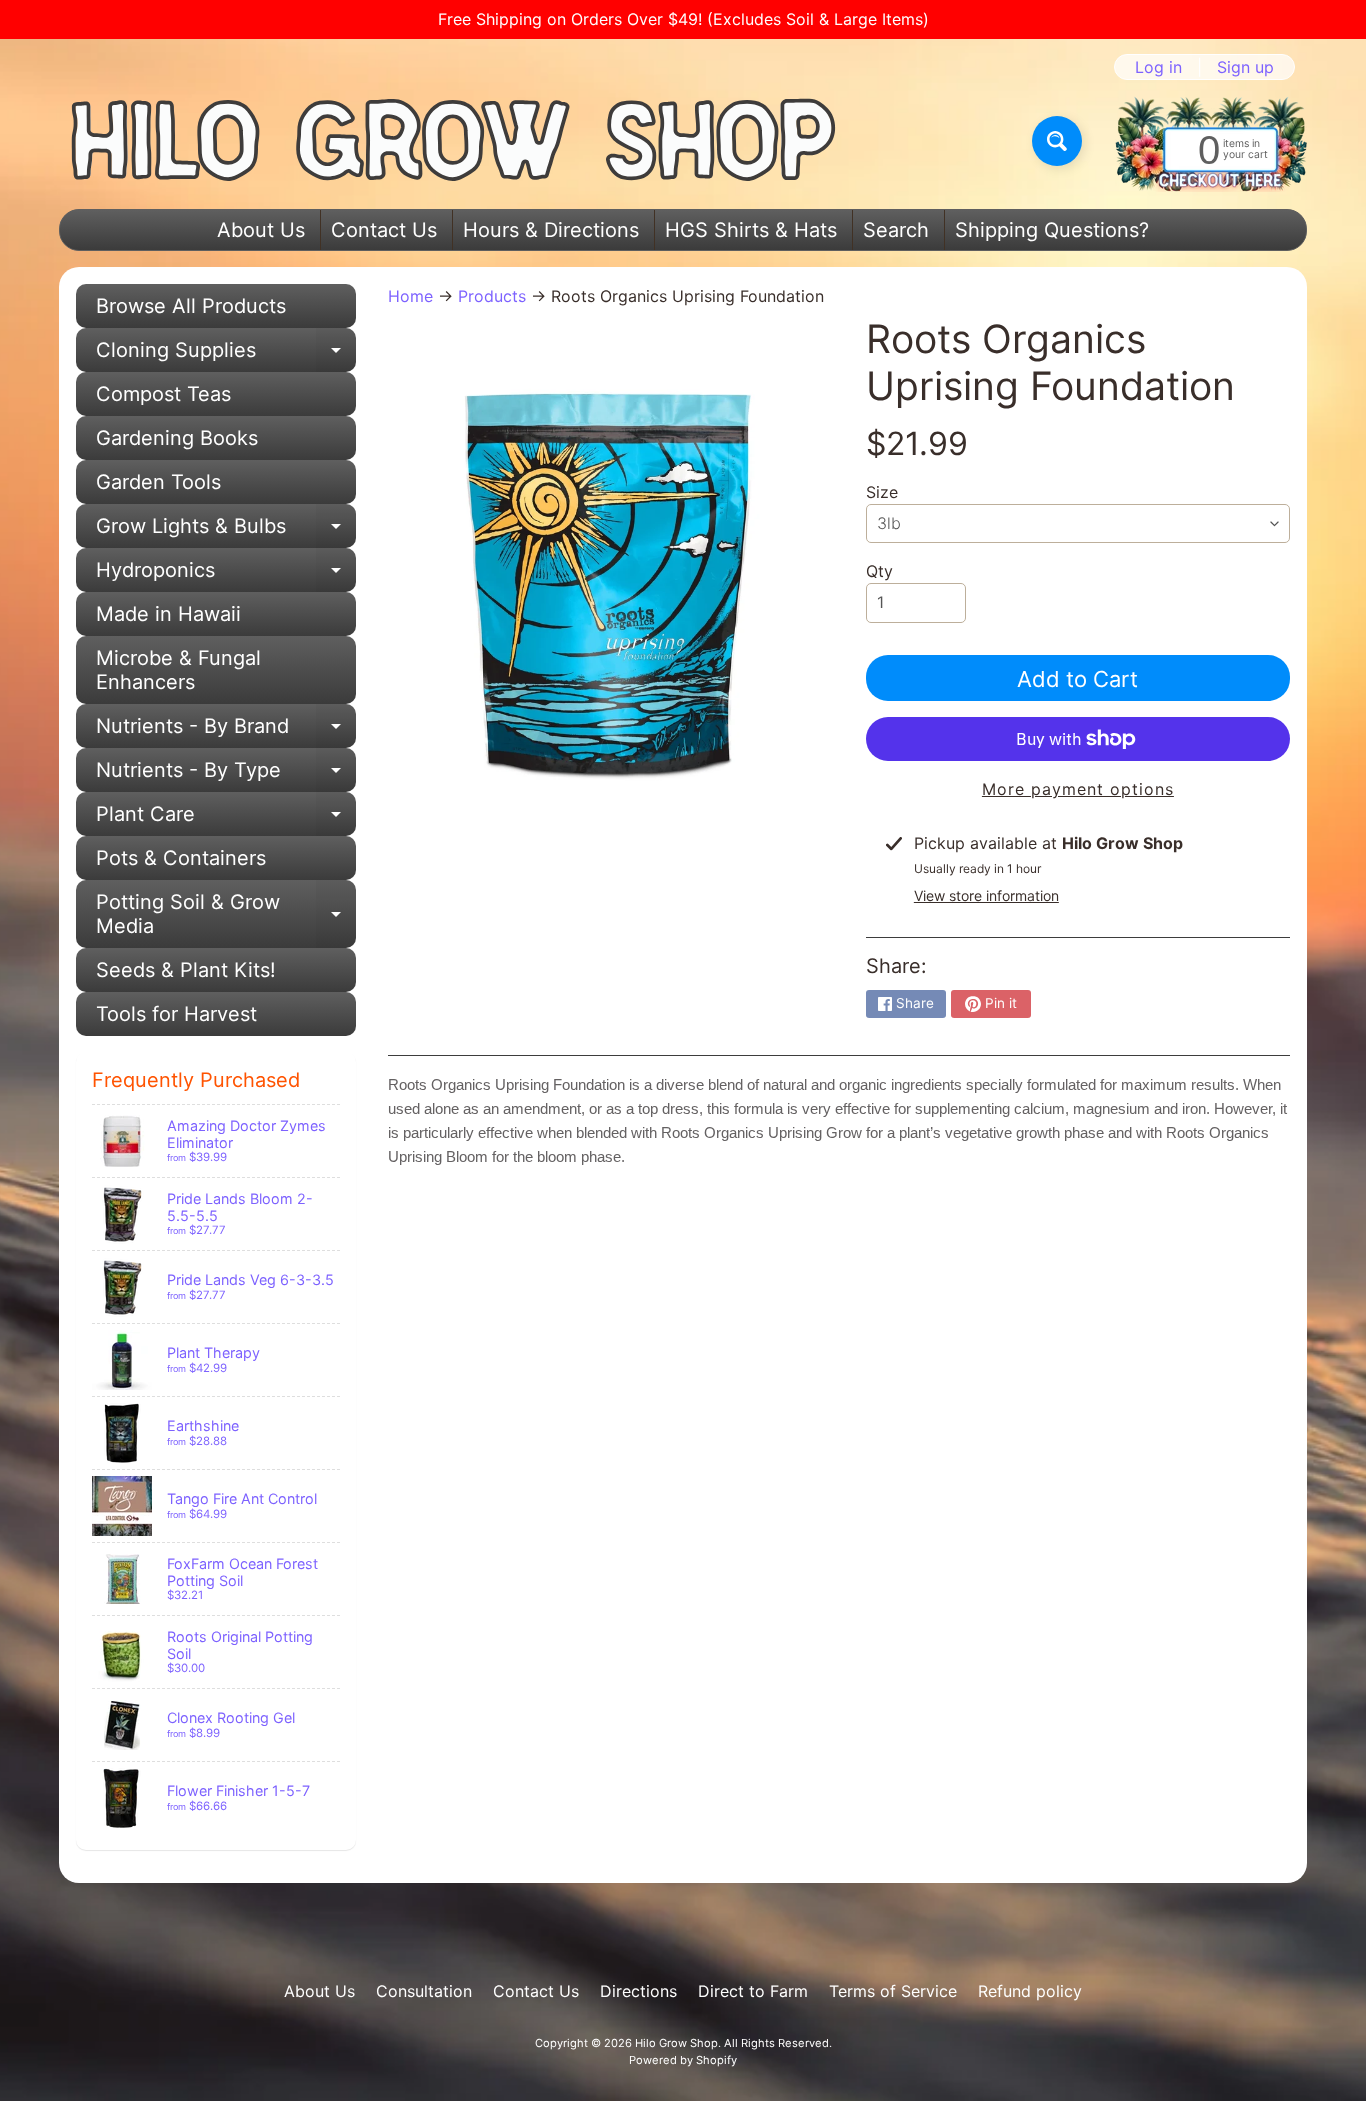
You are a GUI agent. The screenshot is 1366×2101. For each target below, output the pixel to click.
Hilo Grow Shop (676, 2043)
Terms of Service (893, 1991)
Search (896, 230)
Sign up (1245, 67)
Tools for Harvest (176, 1014)
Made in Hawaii (168, 614)
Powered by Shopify (683, 2060)
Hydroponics (226, 575)
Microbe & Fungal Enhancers (178, 670)
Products (492, 296)
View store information (986, 895)
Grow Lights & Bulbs (226, 531)
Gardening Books (177, 438)
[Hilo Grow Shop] (454, 141)
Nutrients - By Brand (226, 731)
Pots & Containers (181, 858)
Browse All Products (191, 306)
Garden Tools (158, 482)
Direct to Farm (753, 1991)
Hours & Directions (551, 230)
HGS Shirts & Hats (751, 230)
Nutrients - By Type (226, 775)
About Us (261, 230)
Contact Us (384, 230)
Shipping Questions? (1052, 230)
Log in (1158, 67)
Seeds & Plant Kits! (186, 970)
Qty (879, 571)
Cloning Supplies (226, 355)
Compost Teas (163, 394)
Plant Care (226, 819)
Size (882, 492)
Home (410, 296)
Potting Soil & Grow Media (226, 915)
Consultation (424, 1991)
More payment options (1078, 789)
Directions (638, 1991)
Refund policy (1030, 1991)
